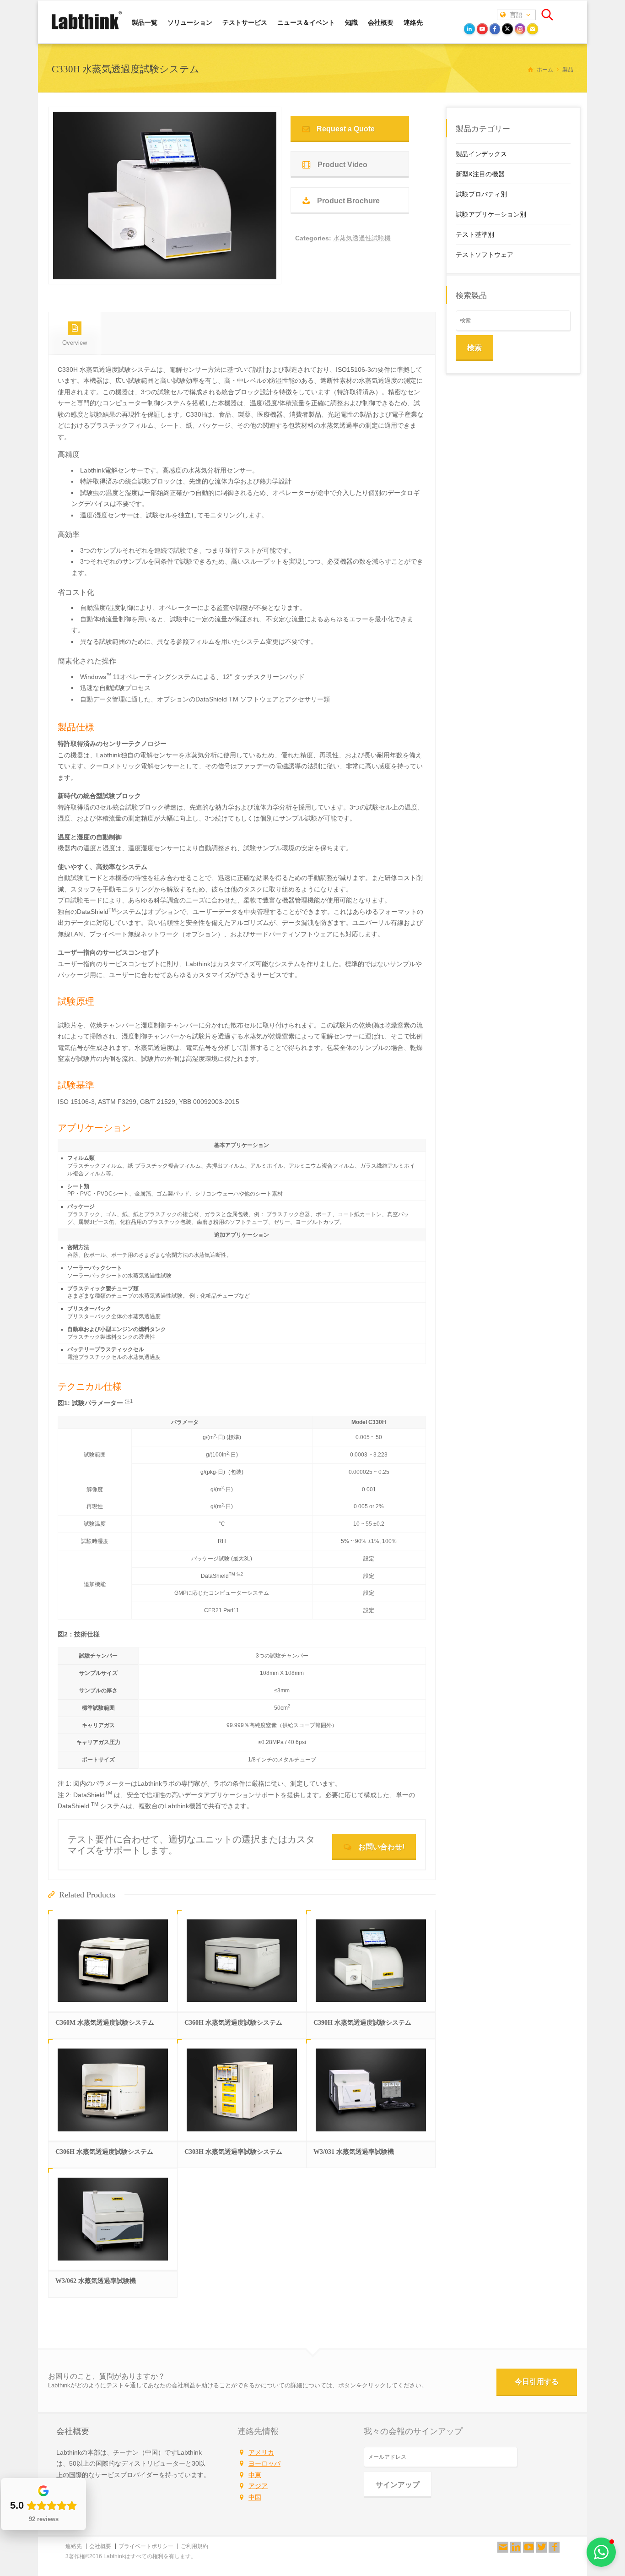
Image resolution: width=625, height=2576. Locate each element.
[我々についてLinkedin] (516, 2547)
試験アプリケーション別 (491, 214)
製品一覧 (145, 22)
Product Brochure (348, 201)
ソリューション (190, 22)
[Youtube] (528, 2547)
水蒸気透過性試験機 (362, 238)
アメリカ (261, 2452)
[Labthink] (87, 28)
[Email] (533, 29)
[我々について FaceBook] (554, 2547)
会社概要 (381, 22)
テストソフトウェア (485, 255)
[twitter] (507, 29)
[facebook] (495, 29)
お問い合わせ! (381, 1847)
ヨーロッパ (264, 2463)
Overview (75, 343)
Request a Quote (346, 129)
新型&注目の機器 (480, 174)
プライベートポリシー (146, 2546)
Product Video (342, 165)
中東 (255, 2475)
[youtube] (482, 29)
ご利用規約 (194, 2546)
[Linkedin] (516, 2547)
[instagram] (520, 29)
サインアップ (398, 2485)
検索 (474, 348)
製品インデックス (481, 154)
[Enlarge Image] (165, 268)
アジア (258, 2486)
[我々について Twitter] (541, 2547)
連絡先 (413, 22)
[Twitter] (541, 2547)
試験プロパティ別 (481, 194)
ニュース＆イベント (306, 22)
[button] (601, 2552)
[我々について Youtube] (528, 2547)
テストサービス (245, 22)
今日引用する (537, 2382)
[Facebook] (554, 2547)
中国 (255, 2497)
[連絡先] (503, 2547)
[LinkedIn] (469, 29)
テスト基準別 (475, 234)
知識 (351, 22)
